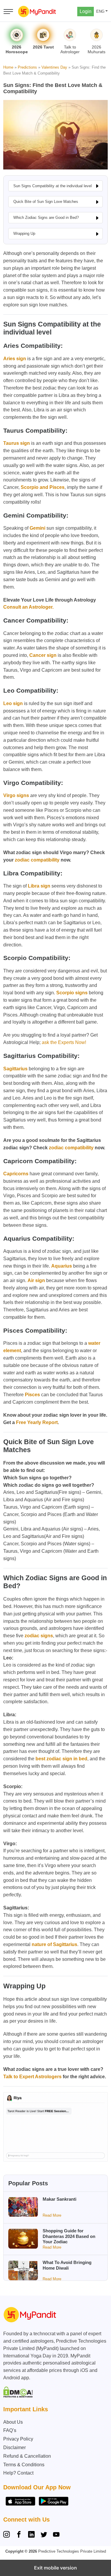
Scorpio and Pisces (43, 487)
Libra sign (39, 886)
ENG (100, 11)
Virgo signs (16, 795)
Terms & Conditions (24, 2465)
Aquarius (62, 1266)
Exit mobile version (55, 2568)
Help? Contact (18, 2473)
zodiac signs (39, 1636)
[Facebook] (19, 2535)
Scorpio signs (72, 993)
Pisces (32, 1395)
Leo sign (13, 703)
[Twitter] (44, 2535)
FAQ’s (10, 2430)
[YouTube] (56, 2535)
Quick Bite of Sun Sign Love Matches (46, 202)
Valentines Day (54, 67)
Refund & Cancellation (27, 2456)
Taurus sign (17, 443)
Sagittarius (15, 1069)
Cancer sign (43, 655)
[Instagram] (8, 2535)
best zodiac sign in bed (61, 1759)
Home (8, 67)
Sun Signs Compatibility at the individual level (53, 186)
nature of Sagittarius (54, 1944)
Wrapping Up (24, 233)
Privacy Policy (18, 2439)
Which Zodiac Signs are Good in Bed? (46, 218)
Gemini (37, 528)
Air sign (36, 1280)
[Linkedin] (31, 2535)
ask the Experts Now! (64, 1042)
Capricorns (16, 1174)
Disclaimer (15, 2447)
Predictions (27, 67)
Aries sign (15, 359)
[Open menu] (8, 12)
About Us (13, 2422)
